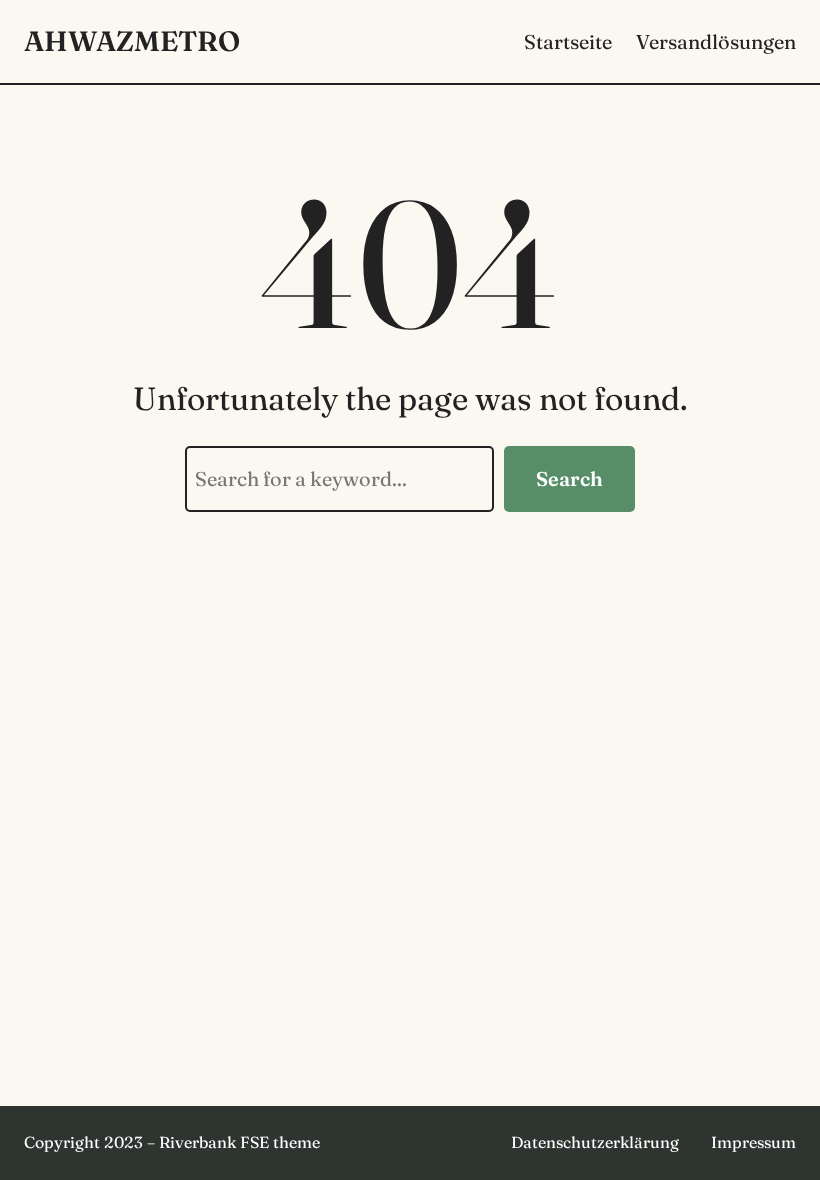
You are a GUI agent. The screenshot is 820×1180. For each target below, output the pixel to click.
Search (569, 478)
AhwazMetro (132, 41)
